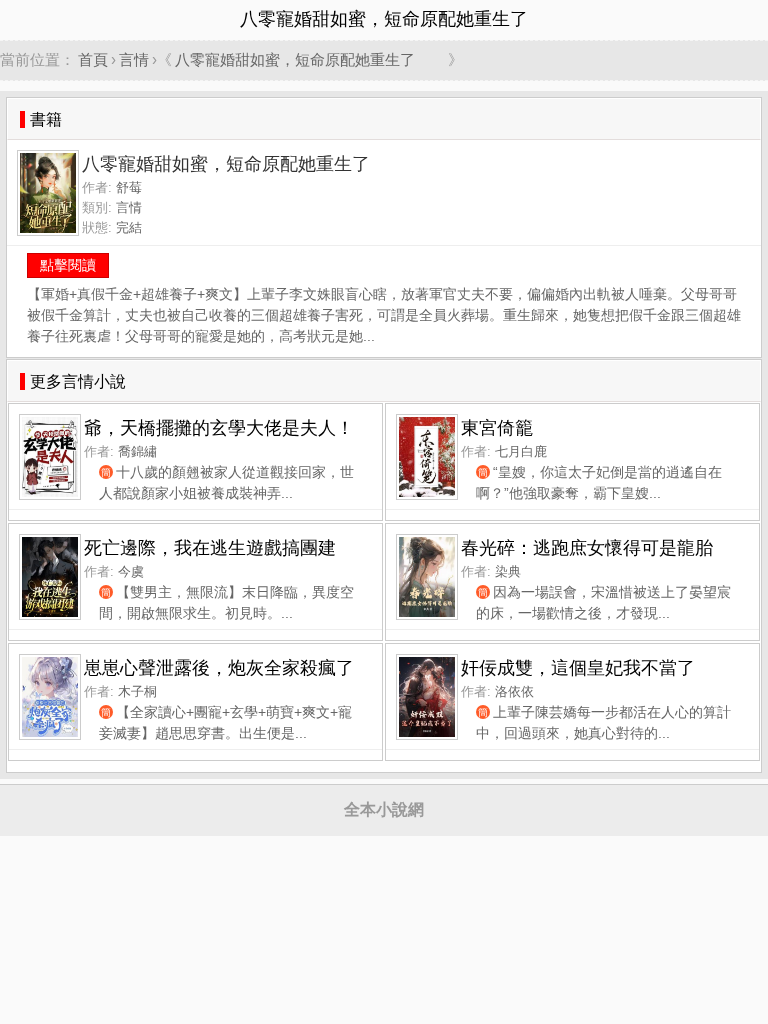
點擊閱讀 (68, 265)
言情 (134, 59)
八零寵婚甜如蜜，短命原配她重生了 (310, 59)
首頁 (93, 59)
